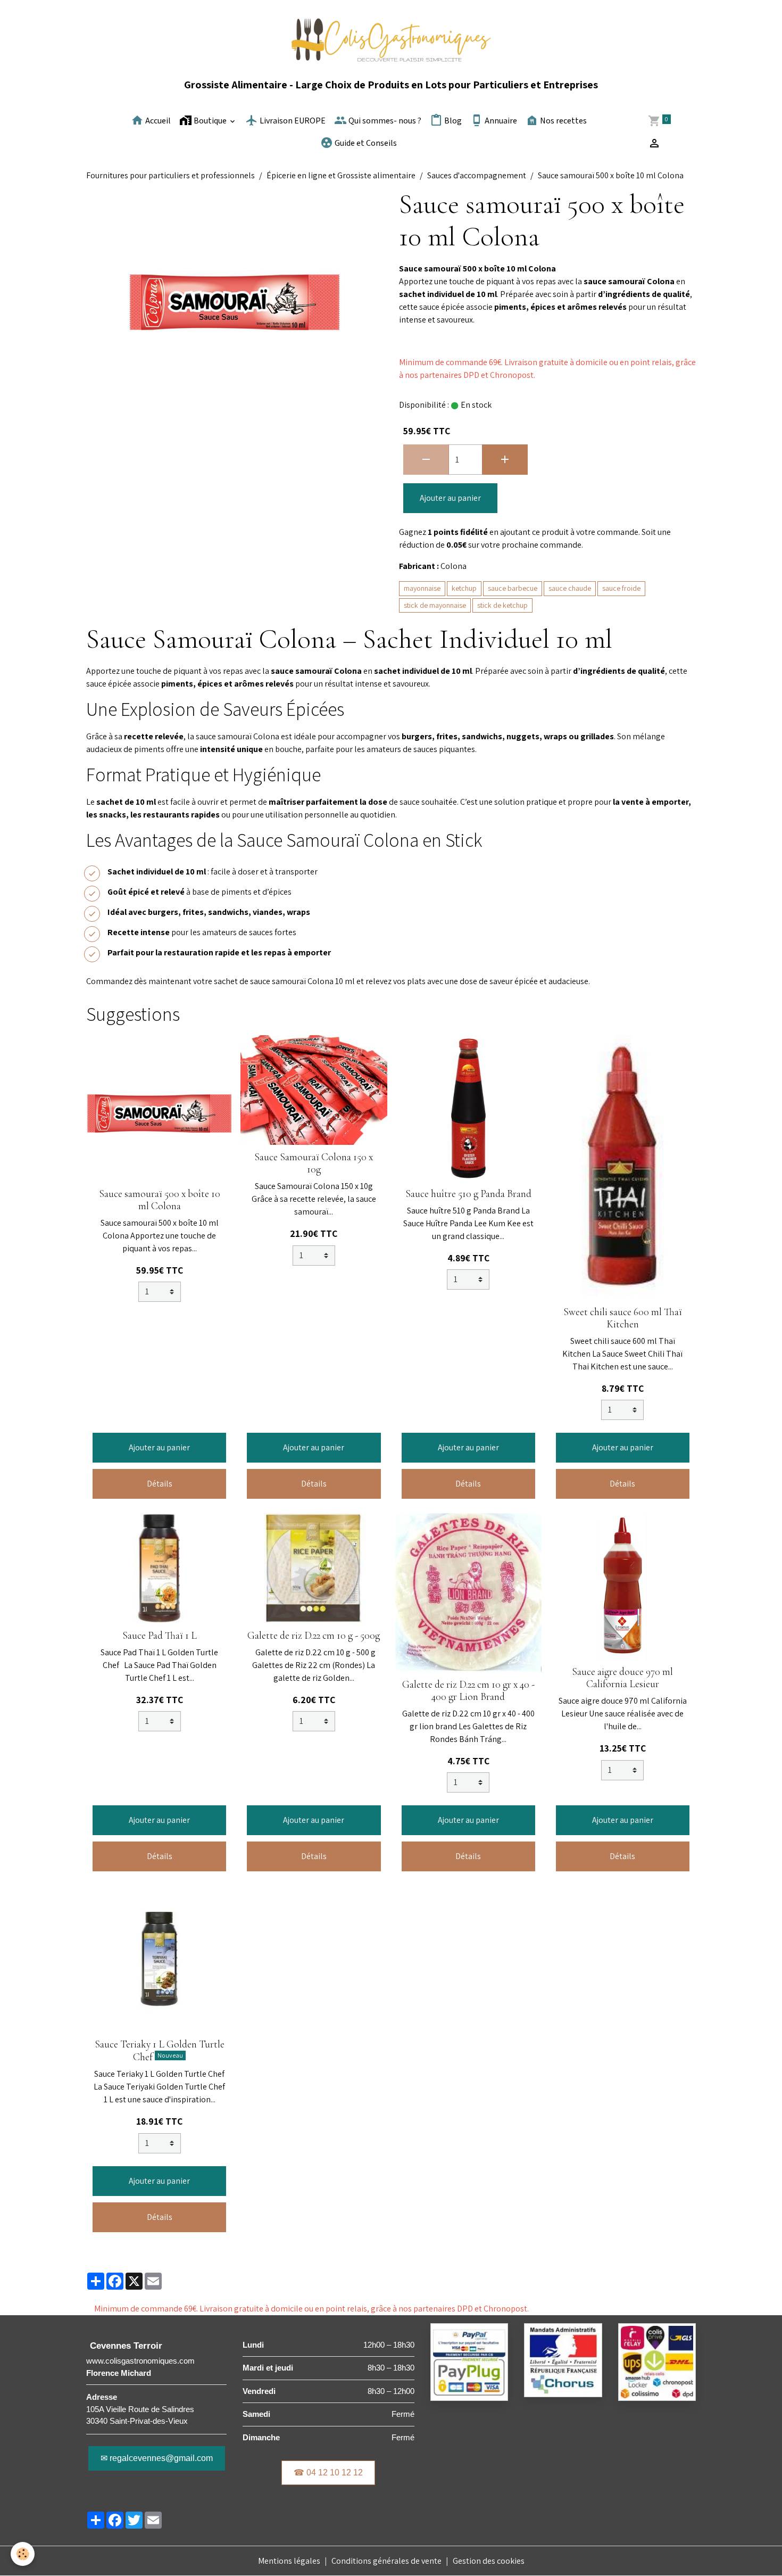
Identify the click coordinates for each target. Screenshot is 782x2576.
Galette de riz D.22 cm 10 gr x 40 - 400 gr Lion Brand (468, 1691)
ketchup (464, 588)
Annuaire (500, 121)
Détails (160, 1484)
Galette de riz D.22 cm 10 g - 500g (314, 1636)
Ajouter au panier (450, 498)
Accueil (157, 121)
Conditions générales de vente (386, 2561)
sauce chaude (570, 588)
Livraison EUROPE (292, 121)
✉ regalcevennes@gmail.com (157, 2458)
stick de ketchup (502, 605)
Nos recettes (563, 121)
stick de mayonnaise (435, 605)
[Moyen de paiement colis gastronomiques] (469, 2361)
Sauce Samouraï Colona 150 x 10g (314, 1163)
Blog (452, 121)
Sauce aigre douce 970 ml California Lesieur (622, 1678)
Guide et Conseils (365, 143)
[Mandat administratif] (563, 2359)
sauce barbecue (513, 588)
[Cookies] (23, 2554)
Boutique (210, 121)
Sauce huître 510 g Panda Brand (468, 1194)
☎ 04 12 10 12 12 (328, 2472)
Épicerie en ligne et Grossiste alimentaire (341, 175)
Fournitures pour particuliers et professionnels (170, 175)
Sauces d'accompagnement (477, 175)
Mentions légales (289, 2561)
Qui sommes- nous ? (384, 121)
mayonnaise (422, 588)
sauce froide (621, 588)
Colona (454, 566)
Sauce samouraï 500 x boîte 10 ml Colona (160, 1200)
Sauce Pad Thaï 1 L (160, 1636)
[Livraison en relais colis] (657, 2361)
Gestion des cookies (489, 2561)
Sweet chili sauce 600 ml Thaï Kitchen (623, 1318)
